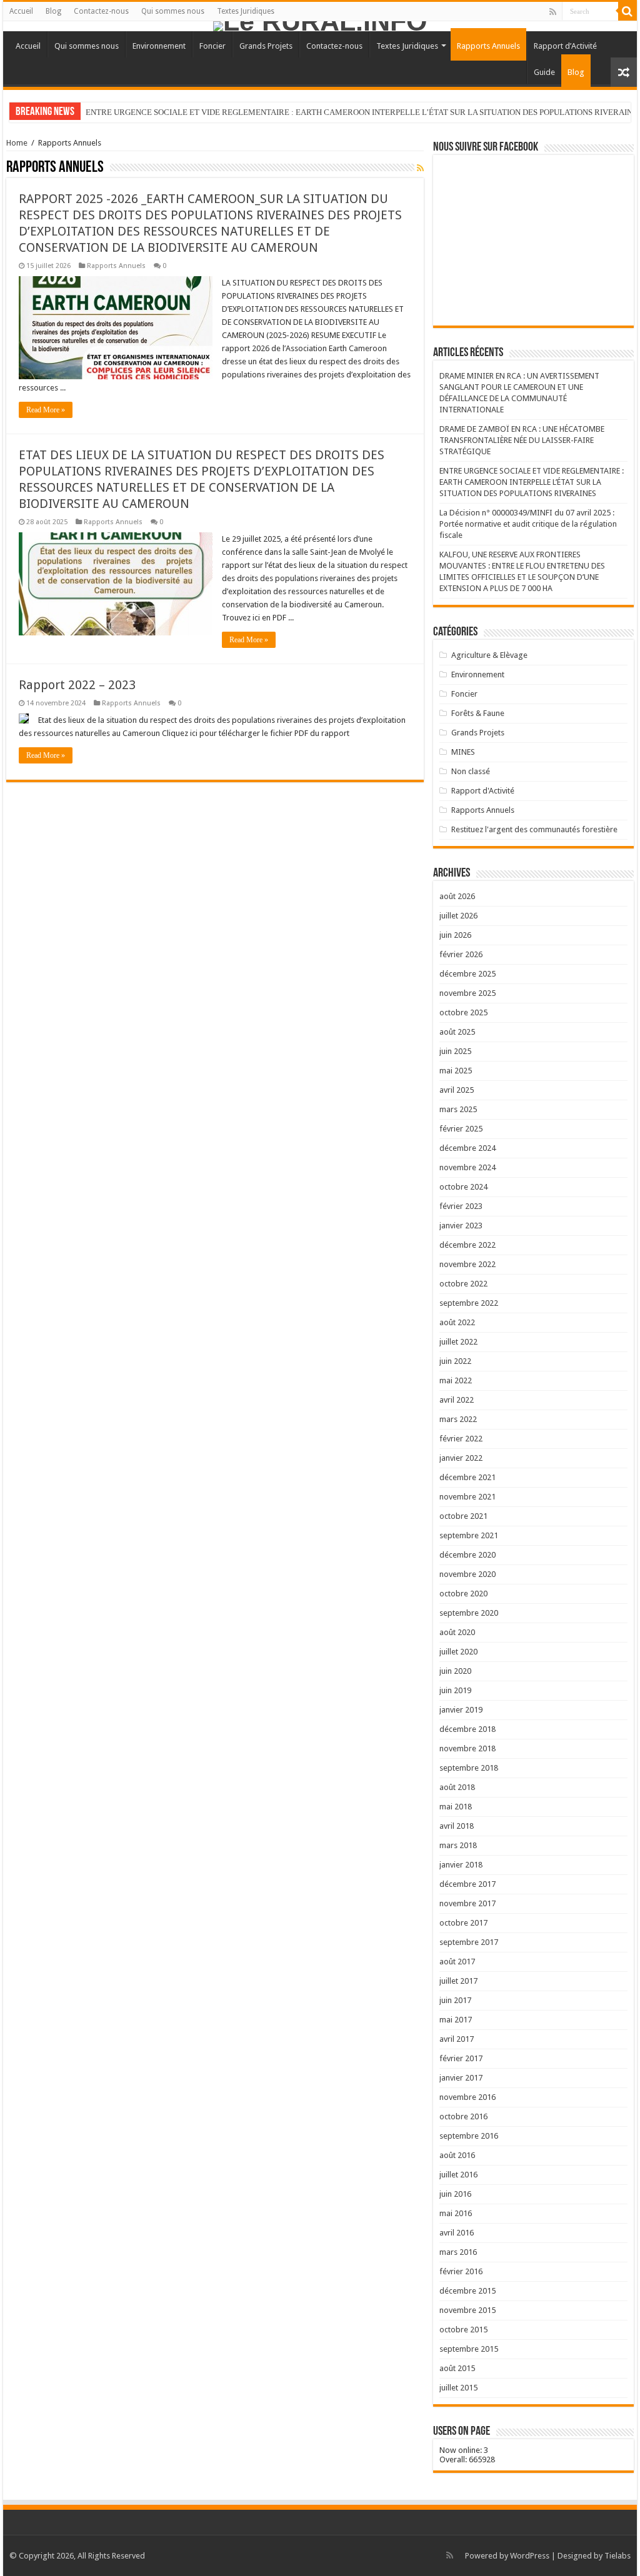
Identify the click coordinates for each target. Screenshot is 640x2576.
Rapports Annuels (488, 46)
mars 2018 (458, 1845)
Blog (53, 11)
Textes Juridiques (246, 11)
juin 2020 (455, 1671)
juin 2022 (455, 1361)
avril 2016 (457, 2233)
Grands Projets (266, 46)
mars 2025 (458, 1109)
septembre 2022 (469, 1303)
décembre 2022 (467, 1245)
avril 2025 (457, 1090)
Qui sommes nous (173, 11)
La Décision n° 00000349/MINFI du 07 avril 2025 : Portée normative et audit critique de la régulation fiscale (528, 524)
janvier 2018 (461, 1865)
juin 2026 (455, 935)
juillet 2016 (458, 2175)
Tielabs (617, 2556)
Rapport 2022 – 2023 (77, 685)
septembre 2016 (469, 2136)
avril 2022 (457, 1400)
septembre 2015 (469, 2349)
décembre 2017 (467, 1884)
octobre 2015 (463, 2330)
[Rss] (553, 12)
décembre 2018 (467, 1729)
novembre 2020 (467, 1574)
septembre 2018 (469, 1768)
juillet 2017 (458, 1981)
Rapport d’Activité (565, 46)
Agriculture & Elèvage (489, 655)
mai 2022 (456, 1380)
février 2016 (461, 2271)
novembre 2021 (467, 1497)
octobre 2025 (463, 1012)
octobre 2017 (463, 1923)
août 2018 (457, 1787)
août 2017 (457, 1962)
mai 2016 (456, 2213)
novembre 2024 (467, 1167)
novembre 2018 (467, 1748)
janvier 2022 (461, 1458)
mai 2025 (456, 1071)
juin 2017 (455, 2000)
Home (17, 143)
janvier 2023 (461, 1226)
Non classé (471, 771)
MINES (463, 752)
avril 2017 (457, 2039)
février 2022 (461, 1439)
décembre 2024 (467, 1148)
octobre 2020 (463, 1594)
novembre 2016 (467, 2097)
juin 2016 (455, 2194)
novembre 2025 (467, 993)
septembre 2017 (469, 1942)
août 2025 (457, 1032)
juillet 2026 (458, 916)
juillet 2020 (458, 1652)
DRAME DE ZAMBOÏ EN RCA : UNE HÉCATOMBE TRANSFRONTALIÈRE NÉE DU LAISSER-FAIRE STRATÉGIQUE (522, 440)
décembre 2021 (467, 1477)
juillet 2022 (458, 1342)
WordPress (530, 2556)
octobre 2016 (463, 2116)
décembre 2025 (467, 974)
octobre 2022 (463, 1284)
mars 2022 (458, 1419)
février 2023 (461, 1206)
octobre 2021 (463, 1516)
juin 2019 (455, 1690)
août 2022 (457, 1322)
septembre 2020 (469, 1613)
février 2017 (461, 2058)
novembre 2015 (467, 2310)
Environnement (159, 46)
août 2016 (457, 2155)
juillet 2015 (458, 2388)
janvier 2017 (461, 2078)
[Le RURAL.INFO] (320, 26)
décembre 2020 (467, 1555)
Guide (544, 72)
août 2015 (457, 2368)
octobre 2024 (463, 1187)
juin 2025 (455, 1051)
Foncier (212, 46)
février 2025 (461, 1129)
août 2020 (457, 1632)
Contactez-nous (101, 11)
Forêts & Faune (478, 713)
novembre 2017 (467, 1903)
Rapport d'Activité (483, 791)
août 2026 (457, 896)
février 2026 (461, 954)
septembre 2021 (469, 1535)
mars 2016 (458, 2252)
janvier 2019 (461, 1710)
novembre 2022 (467, 1264)
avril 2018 (457, 1826)
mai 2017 (456, 2020)
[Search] (627, 11)
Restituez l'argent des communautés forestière (534, 829)
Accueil (21, 11)
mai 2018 (456, 1807)
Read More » (46, 410)
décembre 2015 (467, 2291)
